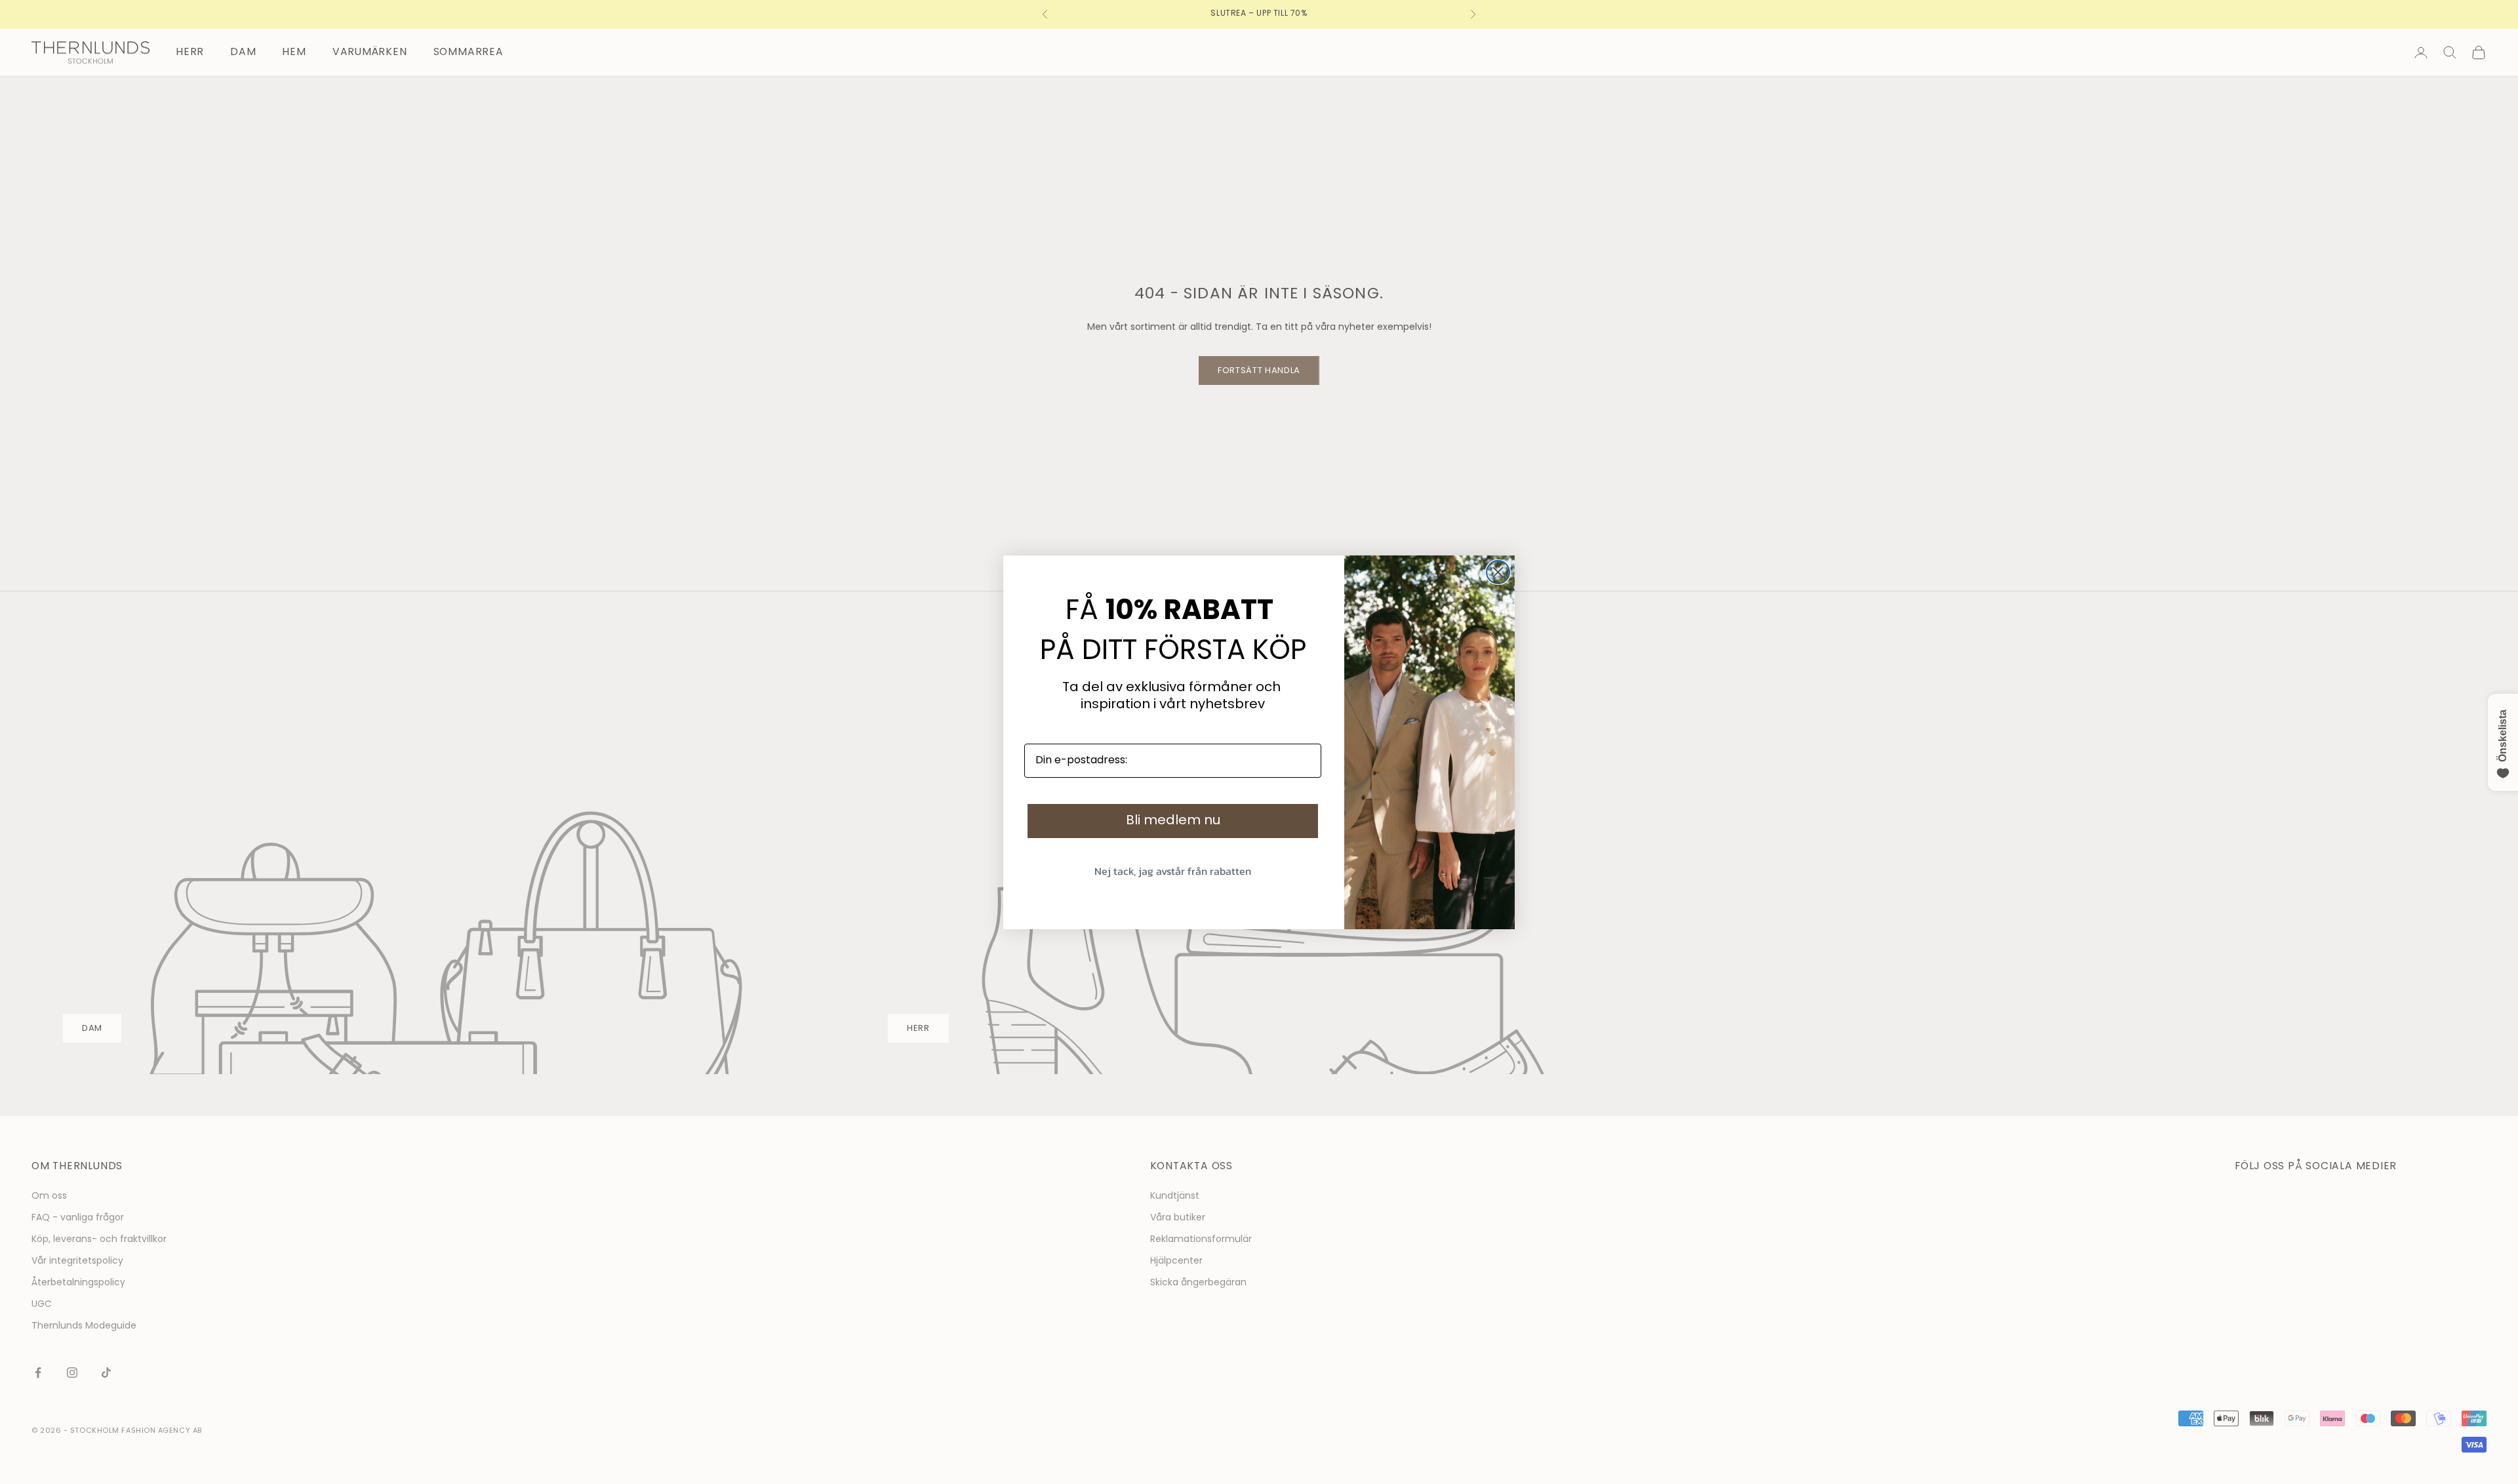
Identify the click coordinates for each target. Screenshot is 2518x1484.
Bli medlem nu (1173, 821)
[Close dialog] (1498, 572)
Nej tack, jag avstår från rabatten (1173, 871)
